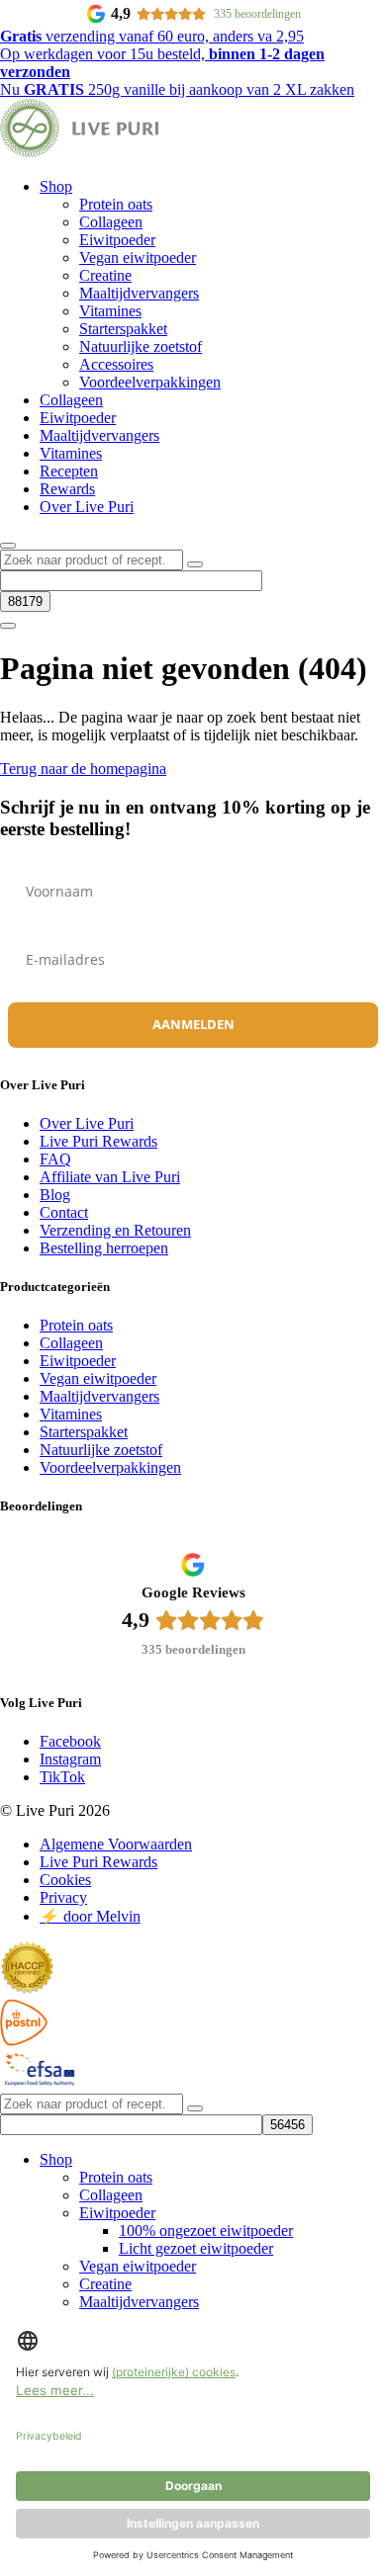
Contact (64, 1212)
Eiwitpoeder (117, 240)
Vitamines (110, 311)
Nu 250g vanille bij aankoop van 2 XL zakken (177, 89)
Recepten (69, 471)
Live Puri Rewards (98, 1141)
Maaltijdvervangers (139, 293)
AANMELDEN (193, 1024)
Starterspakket (123, 329)
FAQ (55, 1159)
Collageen (111, 222)
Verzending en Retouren (115, 1230)
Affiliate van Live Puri (110, 1177)
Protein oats (116, 204)
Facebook (70, 1741)
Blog (55, 1195)
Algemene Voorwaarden (116, 1844)
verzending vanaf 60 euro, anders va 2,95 (152, 36)
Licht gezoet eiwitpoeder (196, 2248)
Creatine (105, 275)
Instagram (70, 1759)
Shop (56, 186)
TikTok (62, 1777)
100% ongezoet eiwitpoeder (206, 2231)
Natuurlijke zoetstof (141, 346)
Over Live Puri (87, 507)
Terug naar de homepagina (83, 769)
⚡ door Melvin (90, 1916)
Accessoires (116, 364)
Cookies (65, 1880)
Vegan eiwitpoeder (138, 258)
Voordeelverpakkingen (150, 382)
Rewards (67, 489)
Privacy (63, 1897)
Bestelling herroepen (104, 1248)
